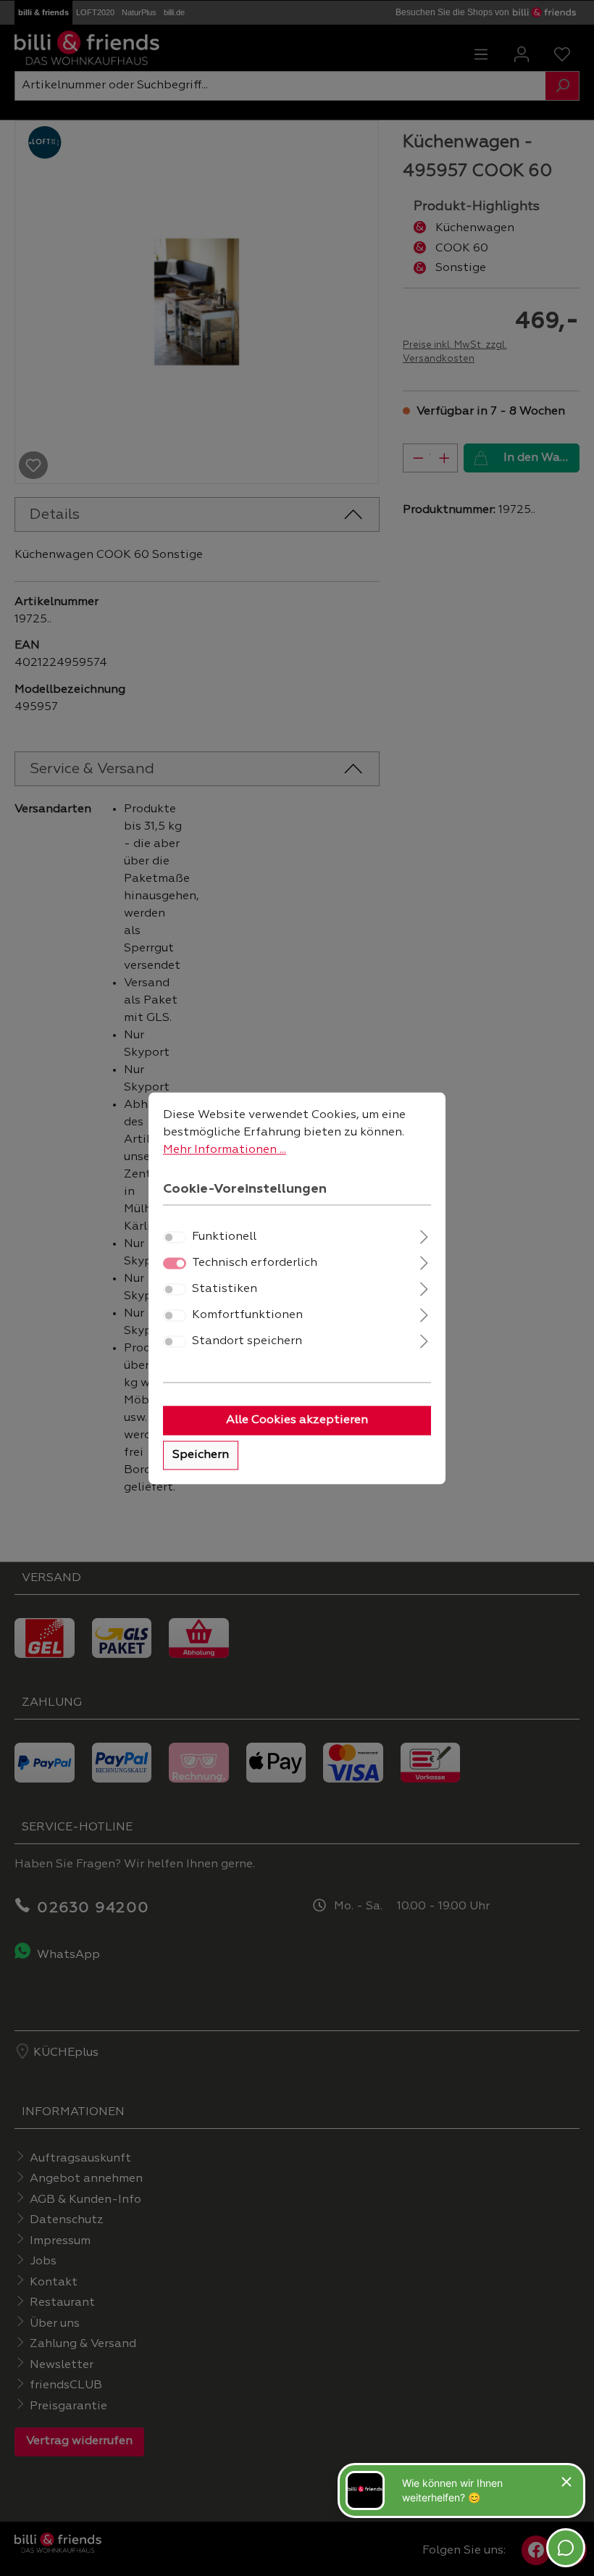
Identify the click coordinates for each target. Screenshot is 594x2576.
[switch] (175, 1237)
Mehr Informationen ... (225, 1150)
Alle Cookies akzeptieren (297, 1420)
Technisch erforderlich (255, 1263)
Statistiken (225, 1289)
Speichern (201, 1455)
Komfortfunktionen (247, 1315)
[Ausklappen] (424, 1235)
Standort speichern (247, 1341)
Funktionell (224, 1237)
